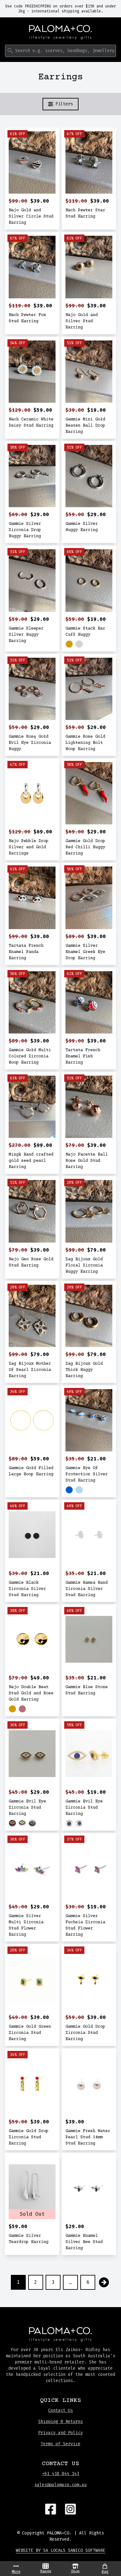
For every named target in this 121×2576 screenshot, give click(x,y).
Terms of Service (60, 2444)
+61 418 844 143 (60, 2474)
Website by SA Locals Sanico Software (60, 2550)
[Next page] (104, 2282)
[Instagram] (70, 2509)
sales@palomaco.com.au (60, 2485)
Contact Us (60, 2410)
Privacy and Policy (60, 2433)
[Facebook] (51, 2509)
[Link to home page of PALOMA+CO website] (60, 32)
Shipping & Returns (60, 2422)
